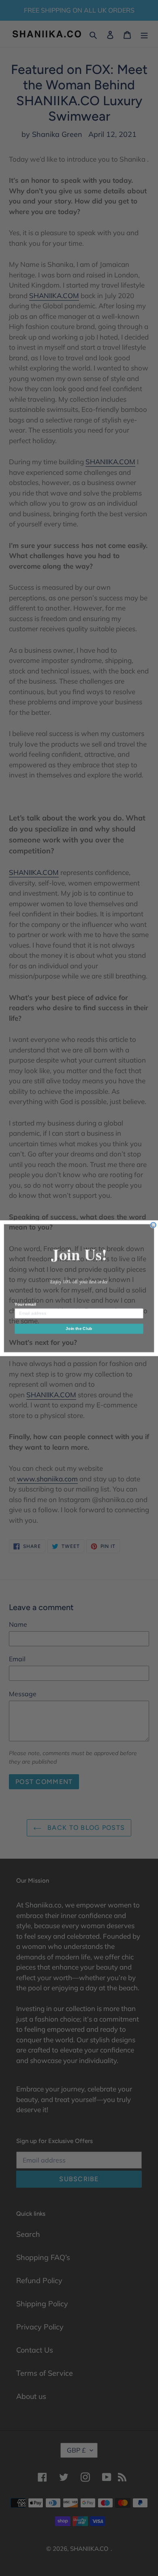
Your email (25, 1304)
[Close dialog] (153, 1225)
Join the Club (79, 1328)
